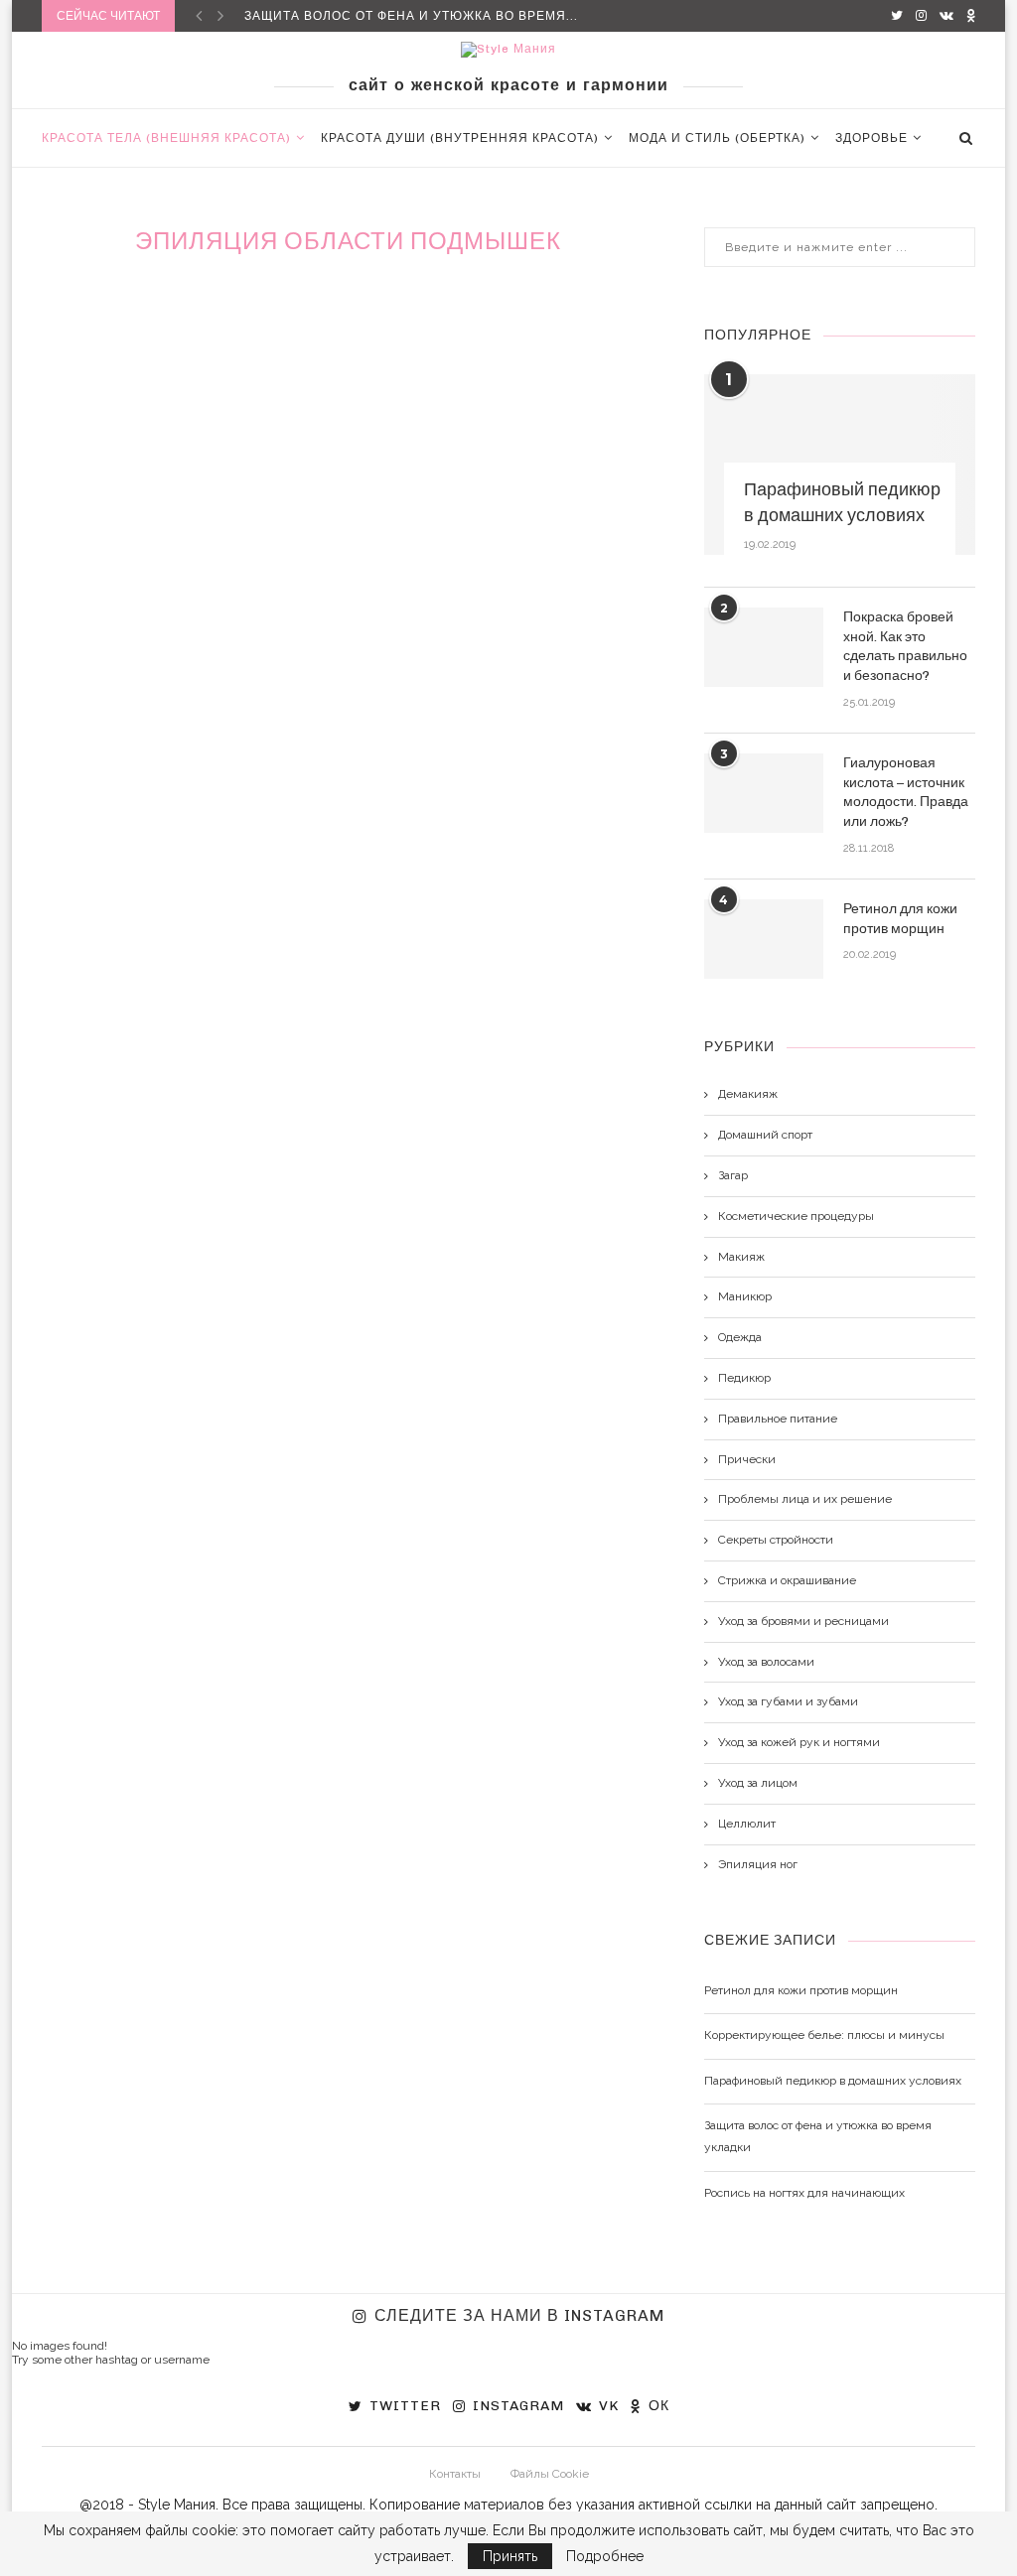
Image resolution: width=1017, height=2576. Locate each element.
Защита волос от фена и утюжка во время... (411, 16)
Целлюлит (747, 1824)
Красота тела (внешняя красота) (166, 138)
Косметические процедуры (796, 1216)
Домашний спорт (765, 1135)
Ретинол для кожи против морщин (900, 919)
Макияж (741, 1257)
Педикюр (744, 1378)
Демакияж (748, 1094)
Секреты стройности (776, 1540)
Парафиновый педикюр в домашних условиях (842, 502)
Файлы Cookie (550, 2474)
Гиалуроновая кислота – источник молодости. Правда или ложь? (906, 792)
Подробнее (605, 2556)
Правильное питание (778, 1419)
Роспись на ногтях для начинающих (804, 2193)
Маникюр (745, 1296)
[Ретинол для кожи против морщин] (764, 939)
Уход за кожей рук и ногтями (799, 1742)
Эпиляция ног (758, 1864)
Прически (747, 1459)
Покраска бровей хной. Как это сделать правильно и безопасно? (905, 646)
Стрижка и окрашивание (787, 1580)
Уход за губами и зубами (788, 1701)
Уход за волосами (766, 1662)
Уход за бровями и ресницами (803, 1621)
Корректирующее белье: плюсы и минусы (824, 2035)
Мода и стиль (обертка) (717, 138)
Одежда (740, 1337)
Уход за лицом (758, 1783)
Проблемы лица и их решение (805, 1499)
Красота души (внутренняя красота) (460, 138)
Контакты (455, 2474)
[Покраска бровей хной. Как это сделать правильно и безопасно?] (764, 647)
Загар (733, 1175)
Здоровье (872, 138)
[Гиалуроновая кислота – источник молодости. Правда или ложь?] (764, 793)
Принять (510, 2556)
